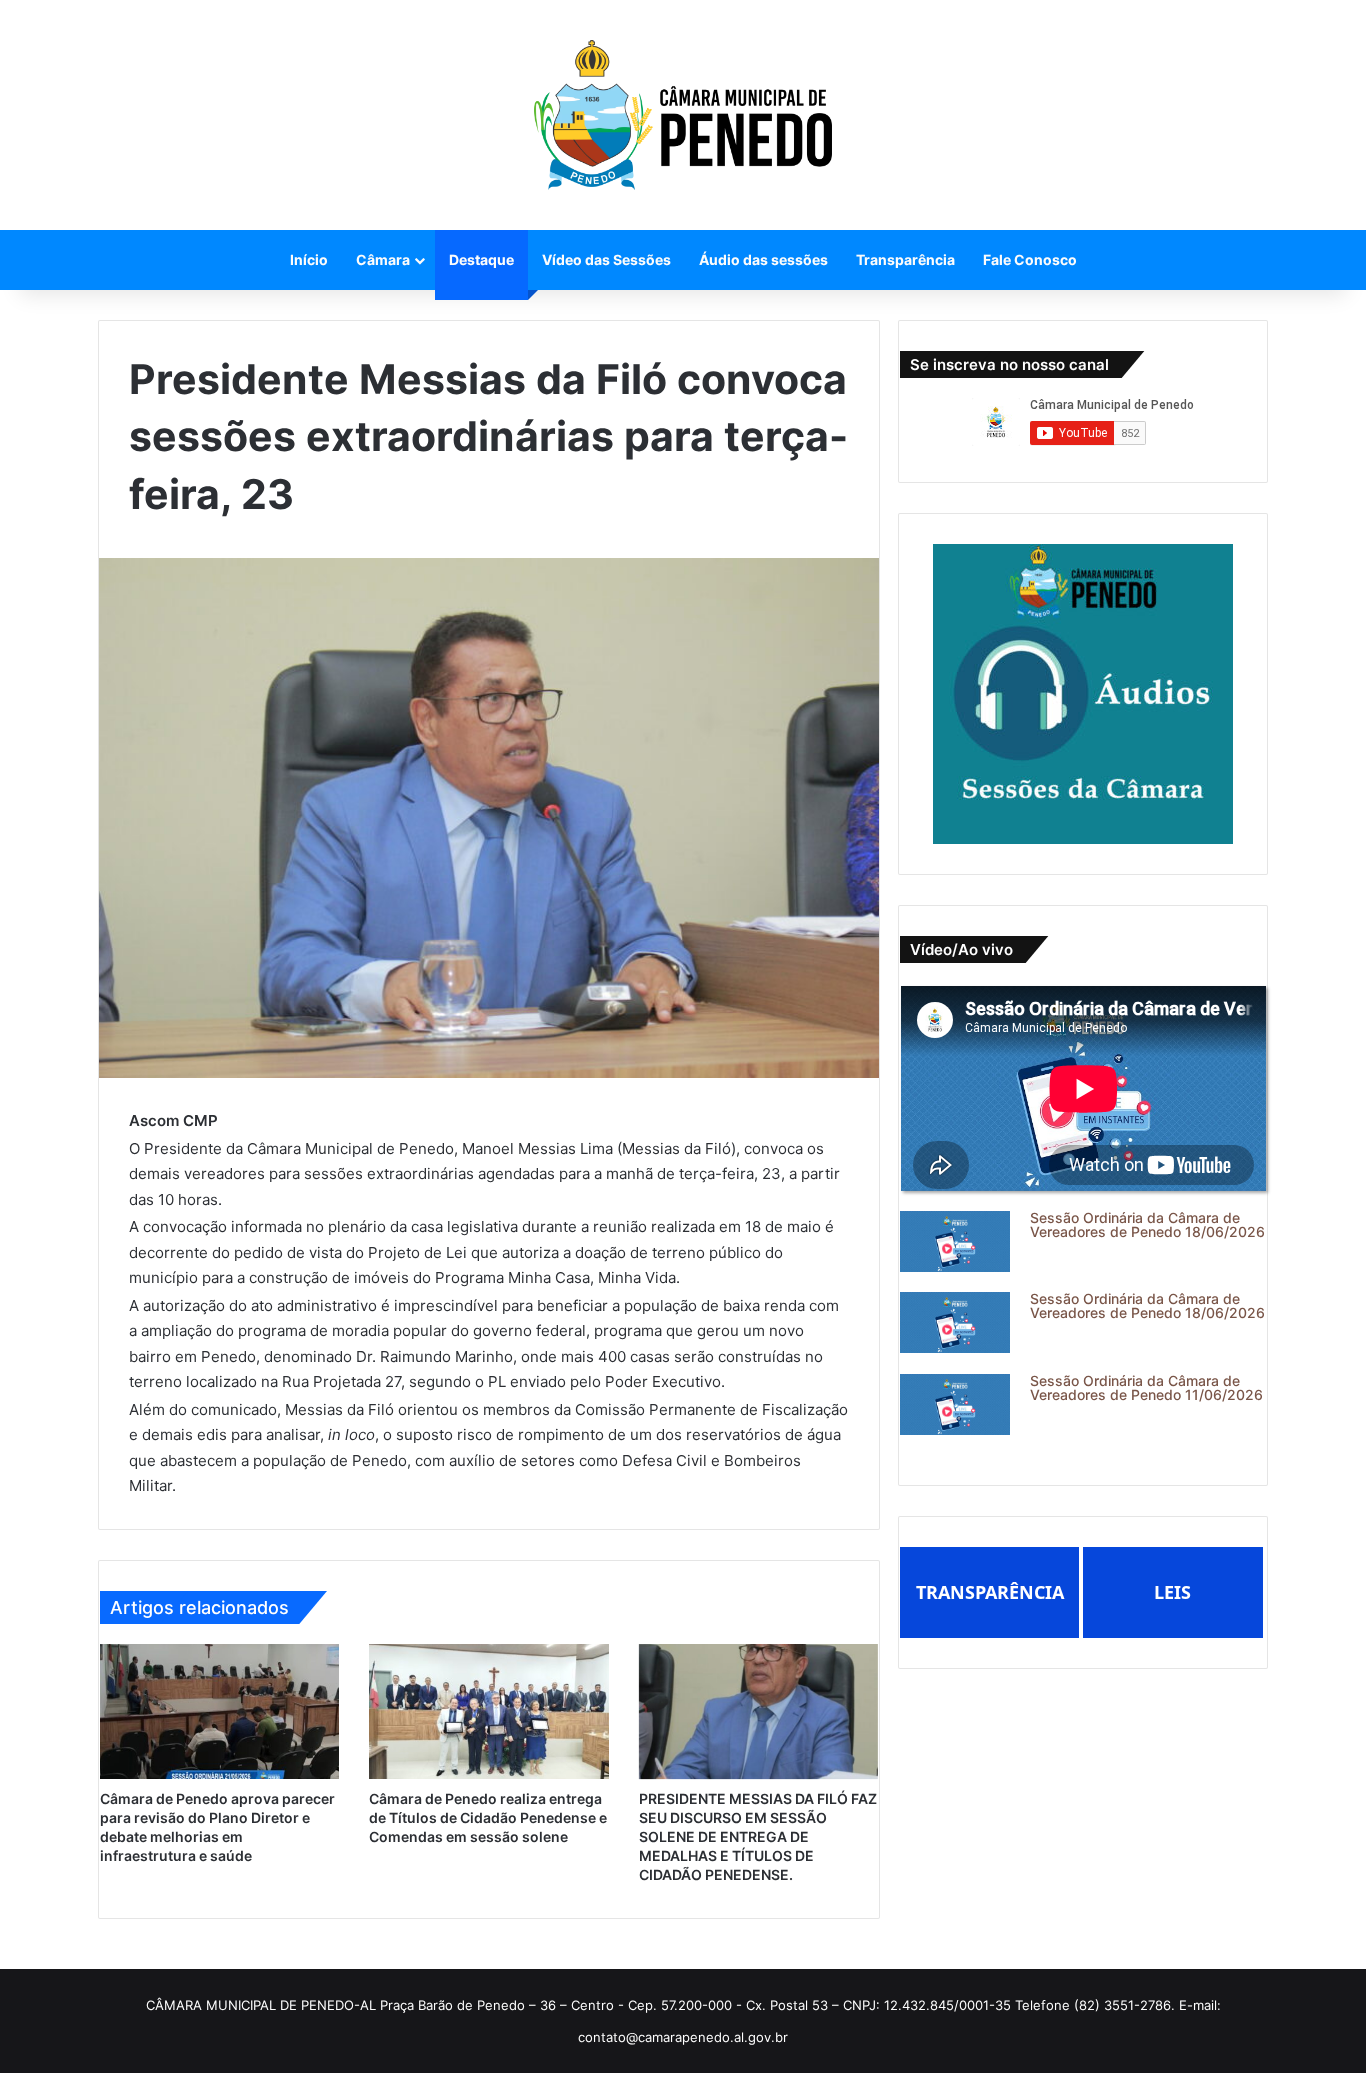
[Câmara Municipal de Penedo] (682, 115)
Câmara (383, 259)
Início (309, 259)
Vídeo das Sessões (606, 259)
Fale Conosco (1030, 259)
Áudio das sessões (763, 259)
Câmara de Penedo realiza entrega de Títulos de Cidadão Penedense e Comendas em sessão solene (488, 1817)
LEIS (1172, 1592)
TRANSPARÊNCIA (990, 1592)
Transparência (905, 259)
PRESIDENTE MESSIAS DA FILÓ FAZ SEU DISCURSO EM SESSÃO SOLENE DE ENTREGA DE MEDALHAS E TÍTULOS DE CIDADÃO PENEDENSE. (758, 1836)
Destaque (481, 259)
